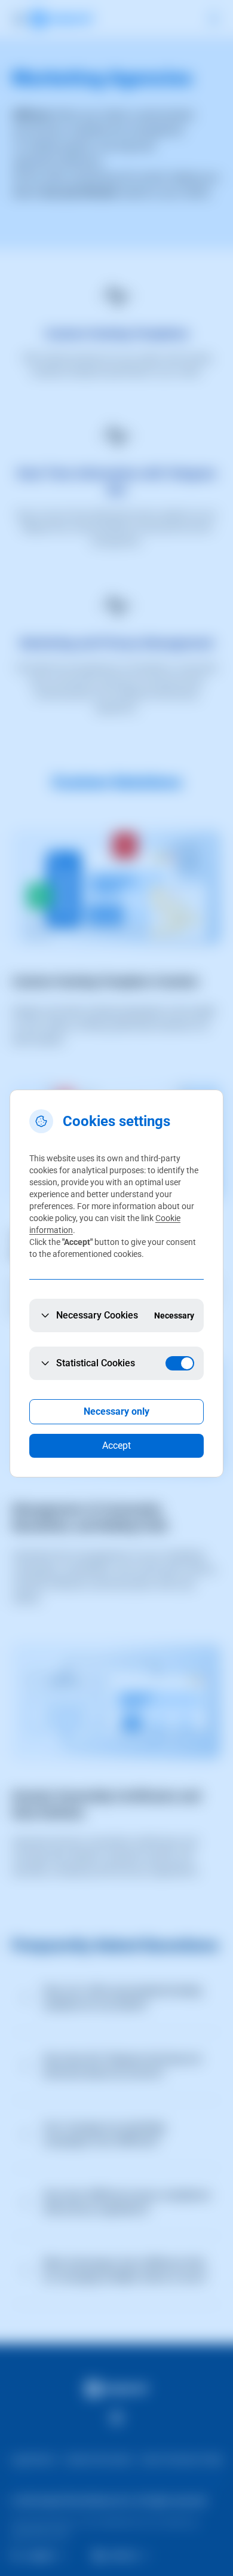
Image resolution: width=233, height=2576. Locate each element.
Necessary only (116, 1411)
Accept (116, 1445)
